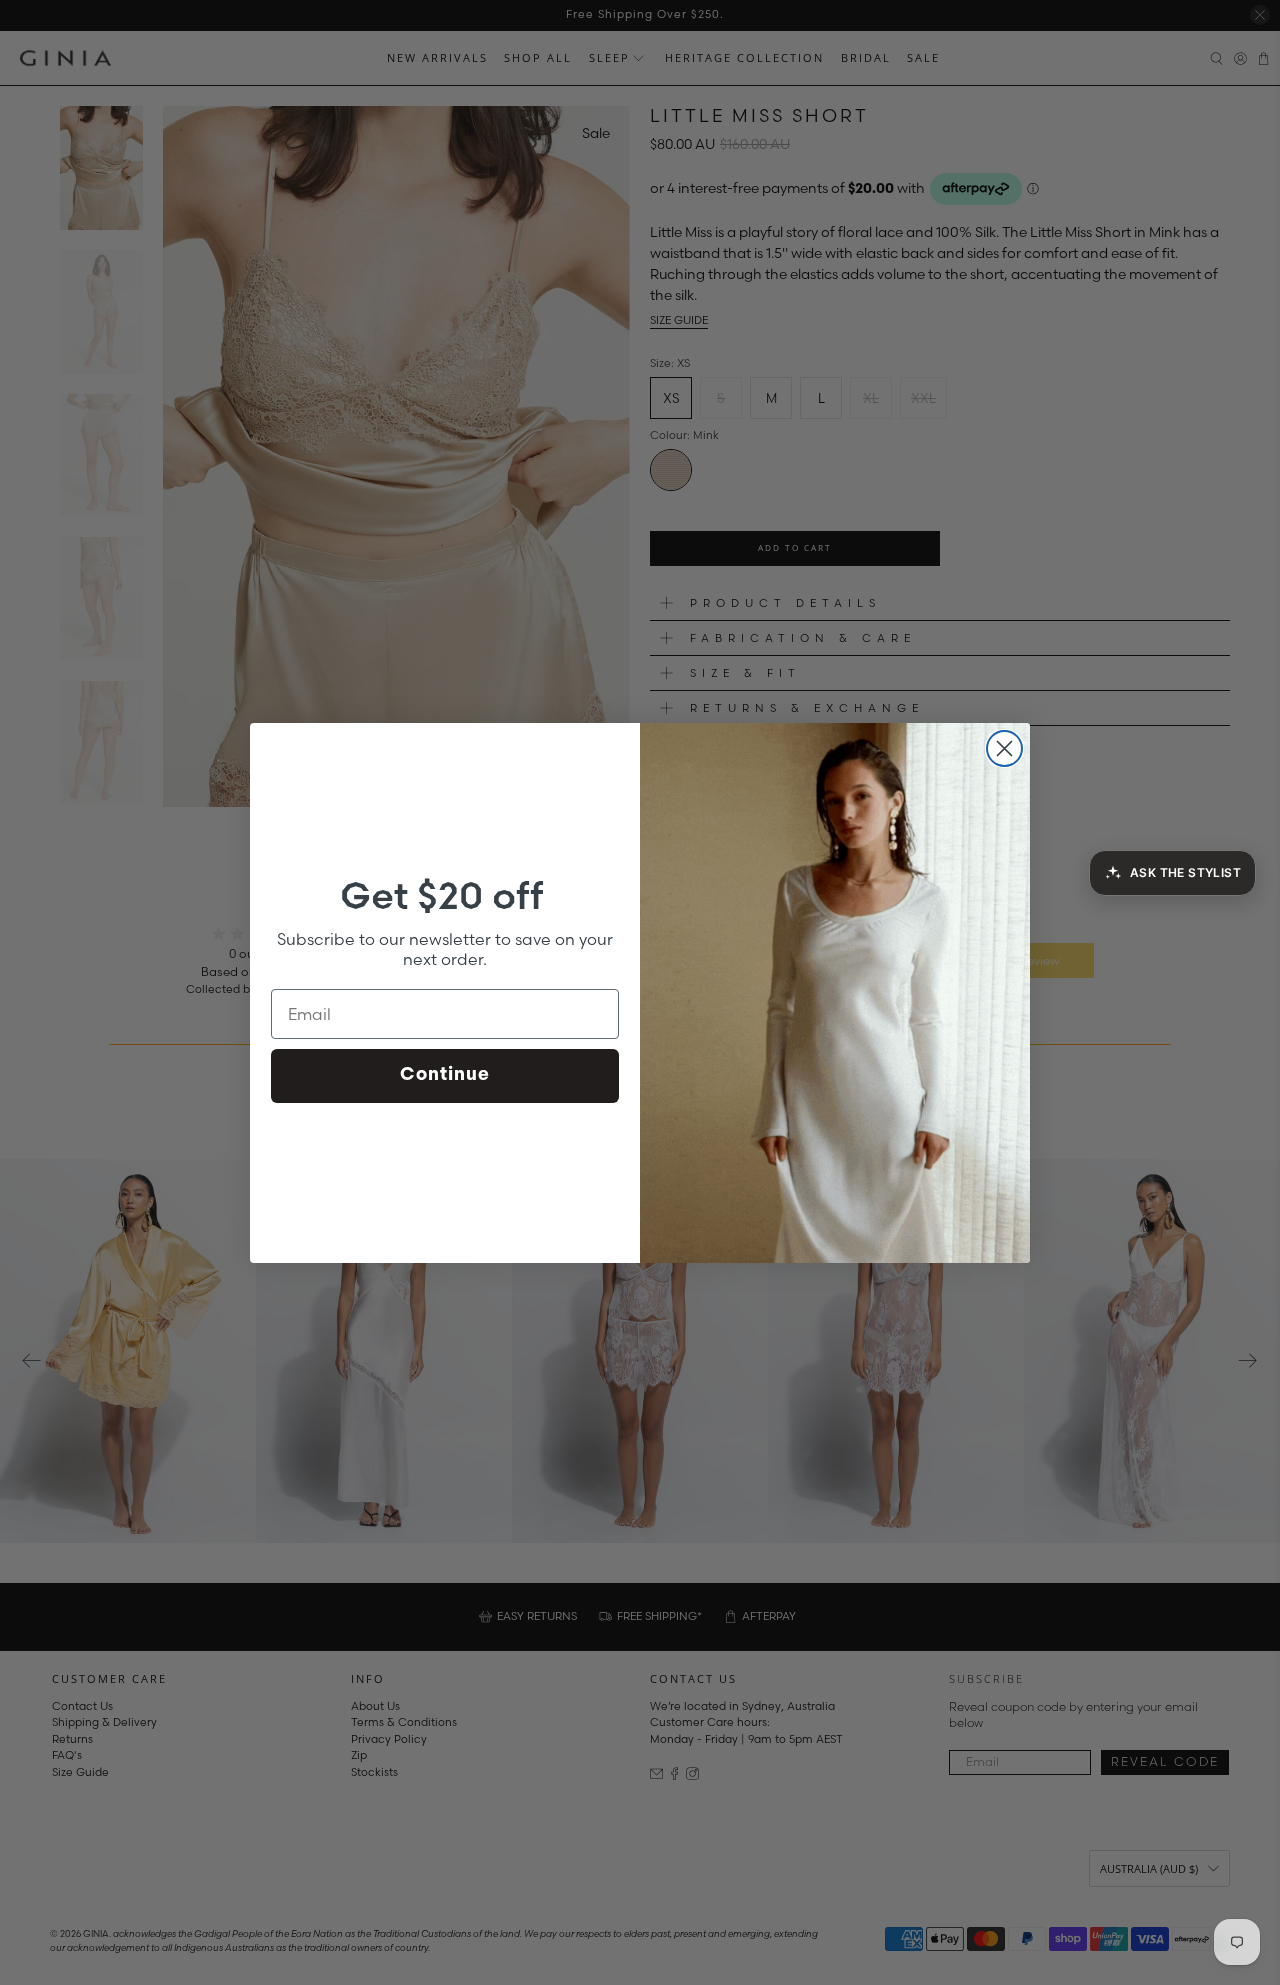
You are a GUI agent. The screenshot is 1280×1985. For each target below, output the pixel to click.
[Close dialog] (1004, 748)
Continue (445, 1076)
